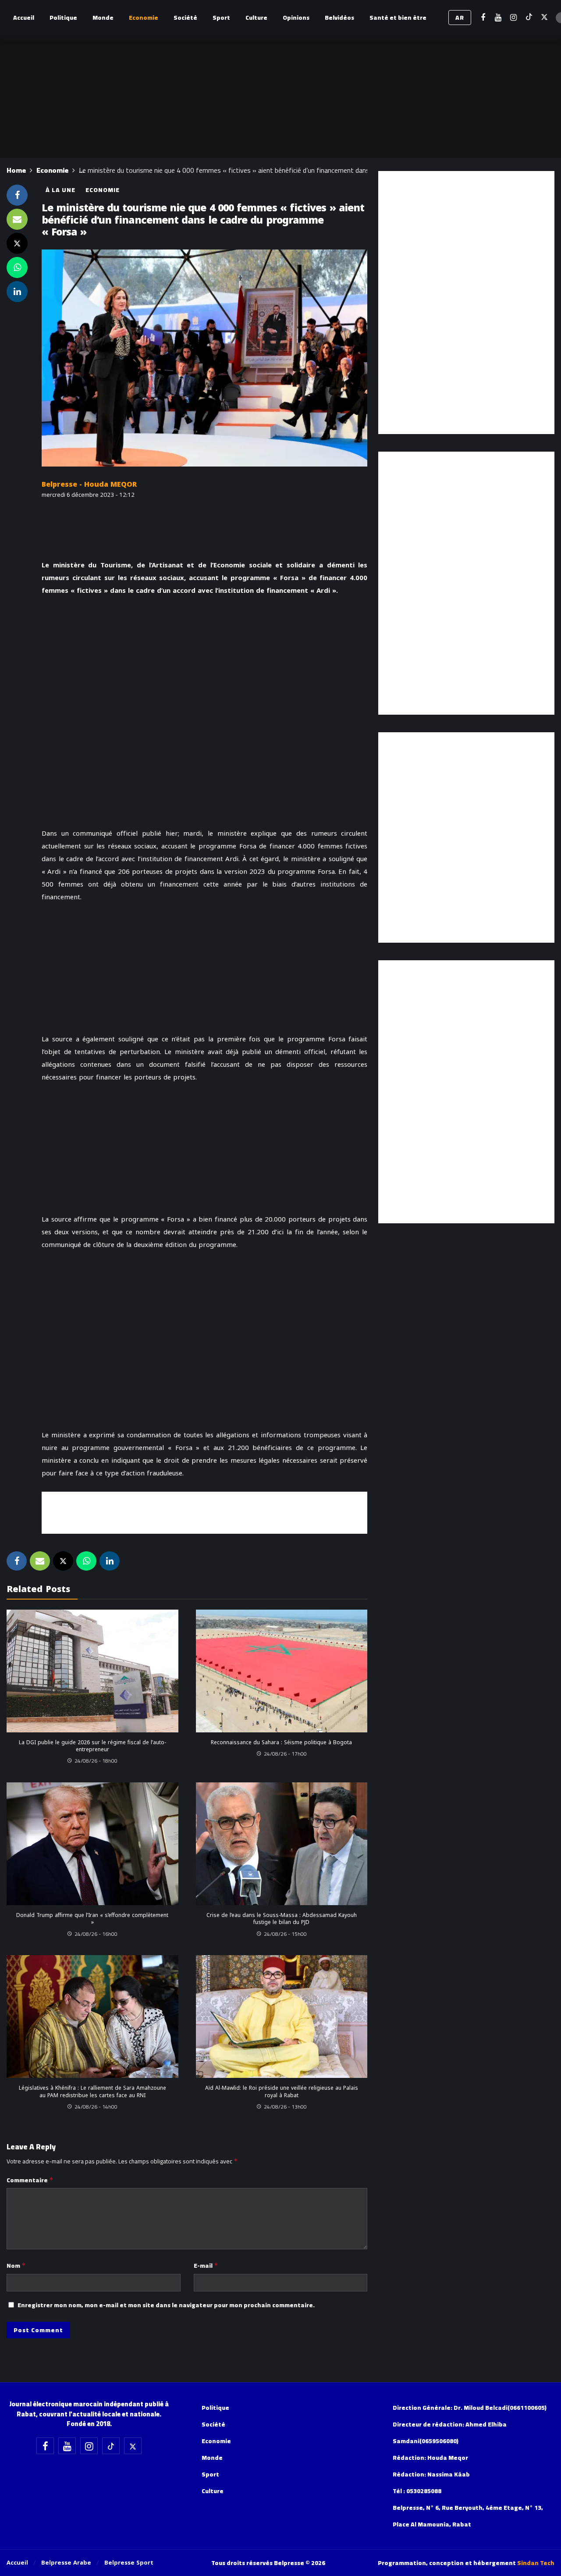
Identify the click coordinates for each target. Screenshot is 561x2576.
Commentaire (30, 2180)
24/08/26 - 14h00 (96, 2107)
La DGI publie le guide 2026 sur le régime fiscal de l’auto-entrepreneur (92, 1746)
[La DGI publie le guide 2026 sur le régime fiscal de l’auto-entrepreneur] (92, 1671)
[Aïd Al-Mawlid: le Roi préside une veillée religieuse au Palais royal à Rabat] (282, 2017)
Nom (16, 2266)
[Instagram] (513, 18)
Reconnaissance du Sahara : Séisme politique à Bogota (281, 1742)
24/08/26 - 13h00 (285, 2107)
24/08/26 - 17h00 (285, 1754)
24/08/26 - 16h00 (96, 1934)
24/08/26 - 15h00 (285, 1934)
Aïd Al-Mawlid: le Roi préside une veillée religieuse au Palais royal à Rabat (282, 2091)
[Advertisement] (205, 1511)
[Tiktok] (529, 18)
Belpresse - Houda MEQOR (89, 484)
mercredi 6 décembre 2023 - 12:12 (88, 495)
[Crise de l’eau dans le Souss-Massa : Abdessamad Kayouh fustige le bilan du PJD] (282, 1844)
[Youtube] (498, 18)
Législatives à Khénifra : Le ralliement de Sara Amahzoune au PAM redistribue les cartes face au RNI (92, 2091)
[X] (544, 18)
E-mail (206, 2266)
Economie (103, 190)
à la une (60, 190)
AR (460, 18)
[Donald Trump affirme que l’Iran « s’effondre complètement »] (92, 1844)
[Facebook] (483, 18)
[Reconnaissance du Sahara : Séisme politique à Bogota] (282, 1671)
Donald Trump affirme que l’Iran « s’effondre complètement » (92, 1919)
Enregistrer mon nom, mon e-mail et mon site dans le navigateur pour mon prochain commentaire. (166, 2305)
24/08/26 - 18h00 (96, 1761)
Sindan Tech (536, 2563)
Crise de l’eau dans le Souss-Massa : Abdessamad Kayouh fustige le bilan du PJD (282, 1919)
